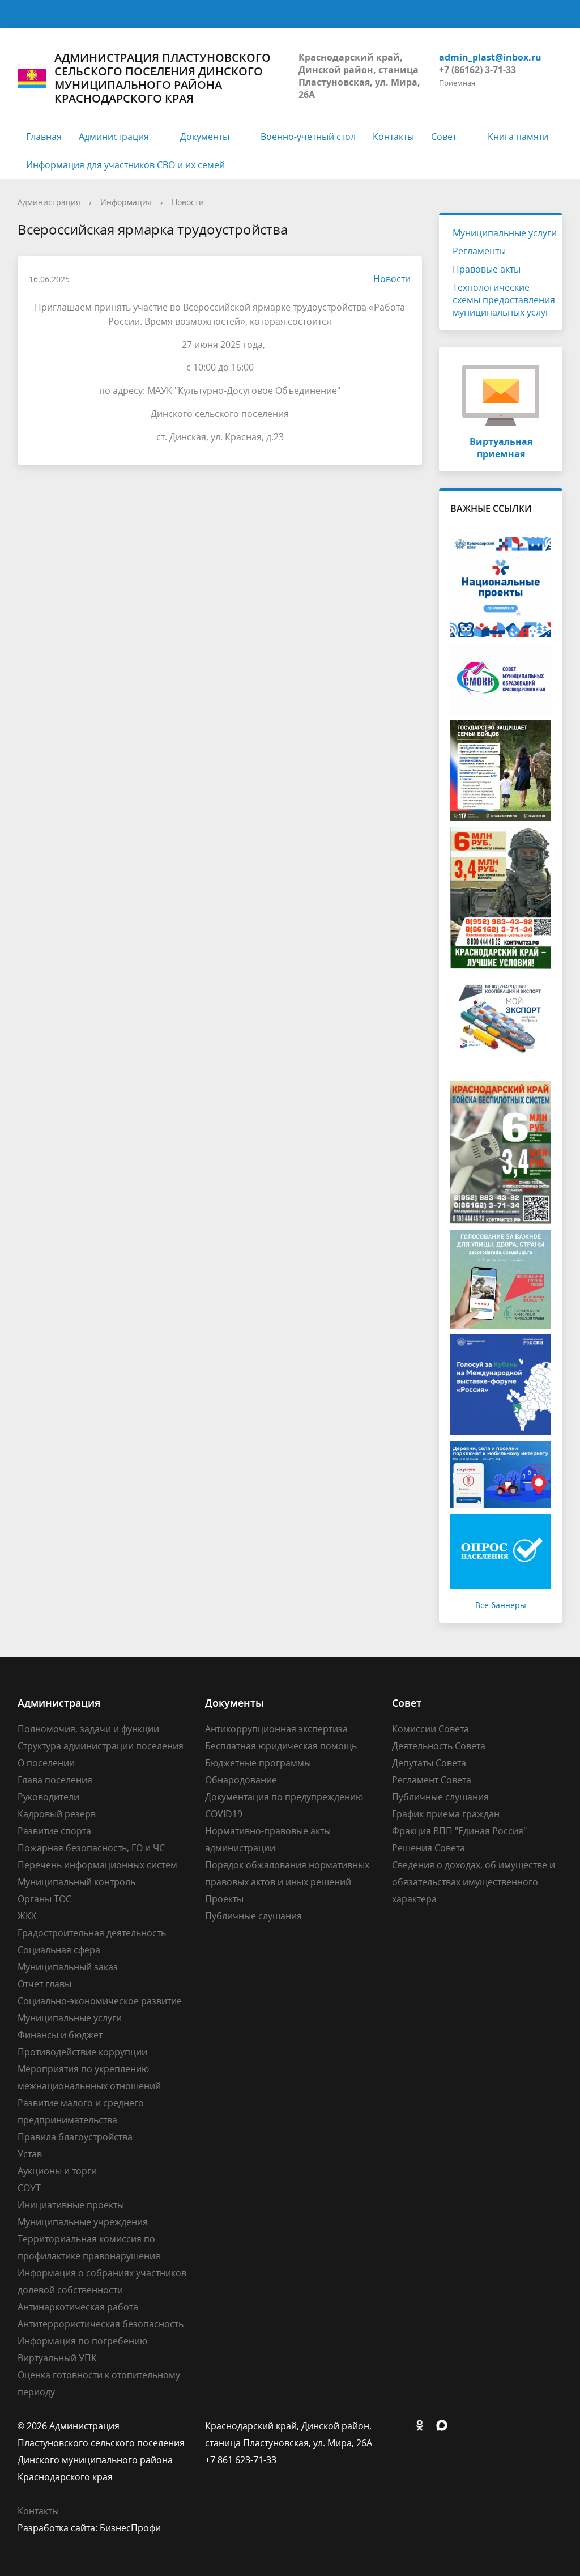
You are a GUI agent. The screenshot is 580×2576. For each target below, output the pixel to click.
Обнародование (241, 1780)
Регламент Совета (432, 1780)
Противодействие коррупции (82, 2052)
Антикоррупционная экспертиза (276, 1729)
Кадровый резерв (57, 1814)
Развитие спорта (54, 1831)
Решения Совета (428, 1848)
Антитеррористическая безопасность (101, 2324)
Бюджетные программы (258, 1763)
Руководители (48, 1797)
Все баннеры (501, 1605)
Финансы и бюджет (60, 2035)
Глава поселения (55, 1780)
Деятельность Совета (439, 1746)
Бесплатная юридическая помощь (281, 1746)
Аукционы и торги (57, 2171)
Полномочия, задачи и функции (88, 1729)
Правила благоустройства (75, 2137)
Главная (44, 137)
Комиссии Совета (430, 1729)
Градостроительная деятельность (92, 1933)
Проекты (224, 1899)
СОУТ (29, 2188)
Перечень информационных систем (97, 1865)
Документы (205, 137)
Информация (126, 202)
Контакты (393, 137)
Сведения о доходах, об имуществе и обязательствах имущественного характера (474, 1882)
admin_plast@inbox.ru (490, 57)
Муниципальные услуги (505, 233)
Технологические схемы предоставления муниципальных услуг (504, 300)
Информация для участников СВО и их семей (125, 165)
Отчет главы (44, 1984)
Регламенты (479, 251)
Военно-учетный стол (308, 137)
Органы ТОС (44, 1899)
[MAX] (445, 2426)
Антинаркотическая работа (78, 2307)
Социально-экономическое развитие (100, 2001)
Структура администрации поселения (101, 1746)
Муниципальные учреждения (83, 2222)
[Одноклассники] (423, 2426)
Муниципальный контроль (76, 1882)
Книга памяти (518, 137)
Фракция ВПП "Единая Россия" (459, 1831)
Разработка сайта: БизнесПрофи (89, 2528)
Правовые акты (487, 269)
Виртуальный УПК (57, 2358)
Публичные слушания (253, 1916)
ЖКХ (27, 1916)
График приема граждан (446, 1814)
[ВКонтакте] (400, 2426)
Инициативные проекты (71, 2205)
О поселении (46, 1763)
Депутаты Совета (429, 1763)
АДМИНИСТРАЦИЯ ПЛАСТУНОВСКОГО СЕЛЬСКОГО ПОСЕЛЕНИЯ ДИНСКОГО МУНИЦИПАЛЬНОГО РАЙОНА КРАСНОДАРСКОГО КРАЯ (163, 78)
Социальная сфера (59, 1950)
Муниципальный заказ (68, 1967)
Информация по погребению (82, 2341)
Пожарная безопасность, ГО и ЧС (91, 1848)
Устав (30, 2154)
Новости (188, 202)
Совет (444, 137)
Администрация (114, 137)
